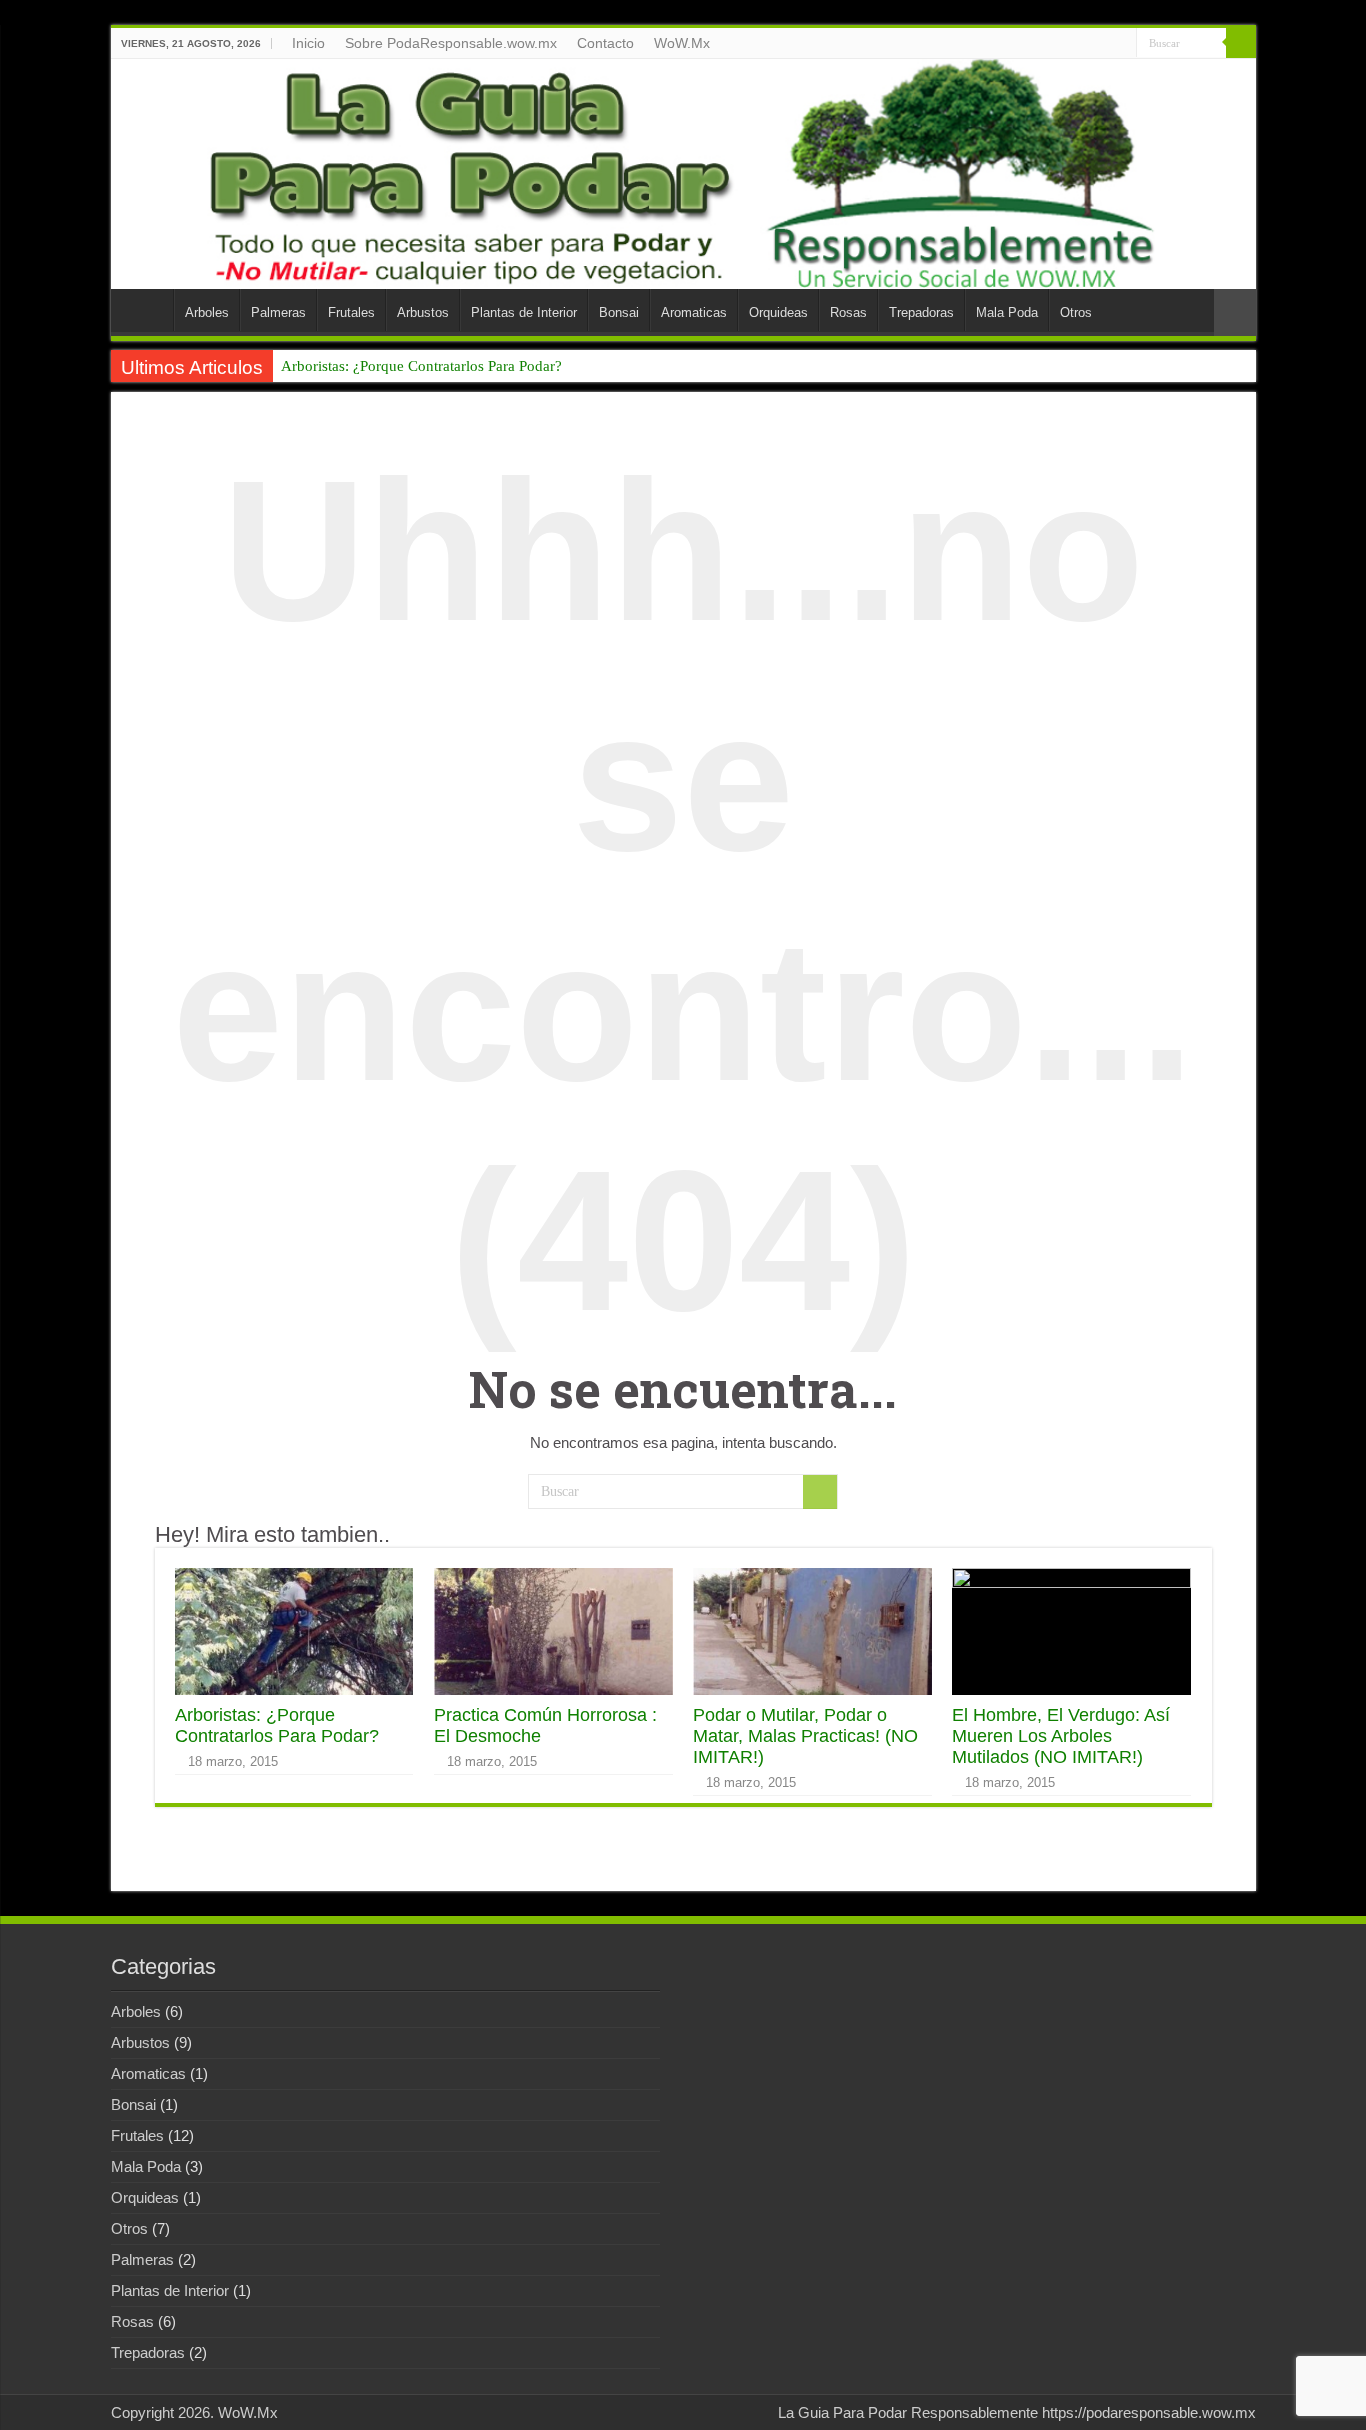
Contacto (605, 43)
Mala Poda (1007, 312)
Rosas (848, 312)
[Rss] (1064, 44)
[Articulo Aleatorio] (1235, 312)
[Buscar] (1241, 43)
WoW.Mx (682, 43)
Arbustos (423, 312)
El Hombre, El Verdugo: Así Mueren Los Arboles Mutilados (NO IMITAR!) (1061, 1736)
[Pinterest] (1121, 44)
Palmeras (278, 312)
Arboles (207, 312)
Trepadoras (921, 312)
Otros (1076, 312)
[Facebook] (1083, 44)
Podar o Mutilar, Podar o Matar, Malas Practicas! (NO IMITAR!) (805, 1736)
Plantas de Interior (524, 312)
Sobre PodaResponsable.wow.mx (451, 43)
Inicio (308, 43)
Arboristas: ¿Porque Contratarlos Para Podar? (421, 366)
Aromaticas (694, 312)
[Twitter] (1102, 44)
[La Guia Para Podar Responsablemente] (683, 174)
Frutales (351, 312)
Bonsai (619, 312)
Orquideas (778, 312)
